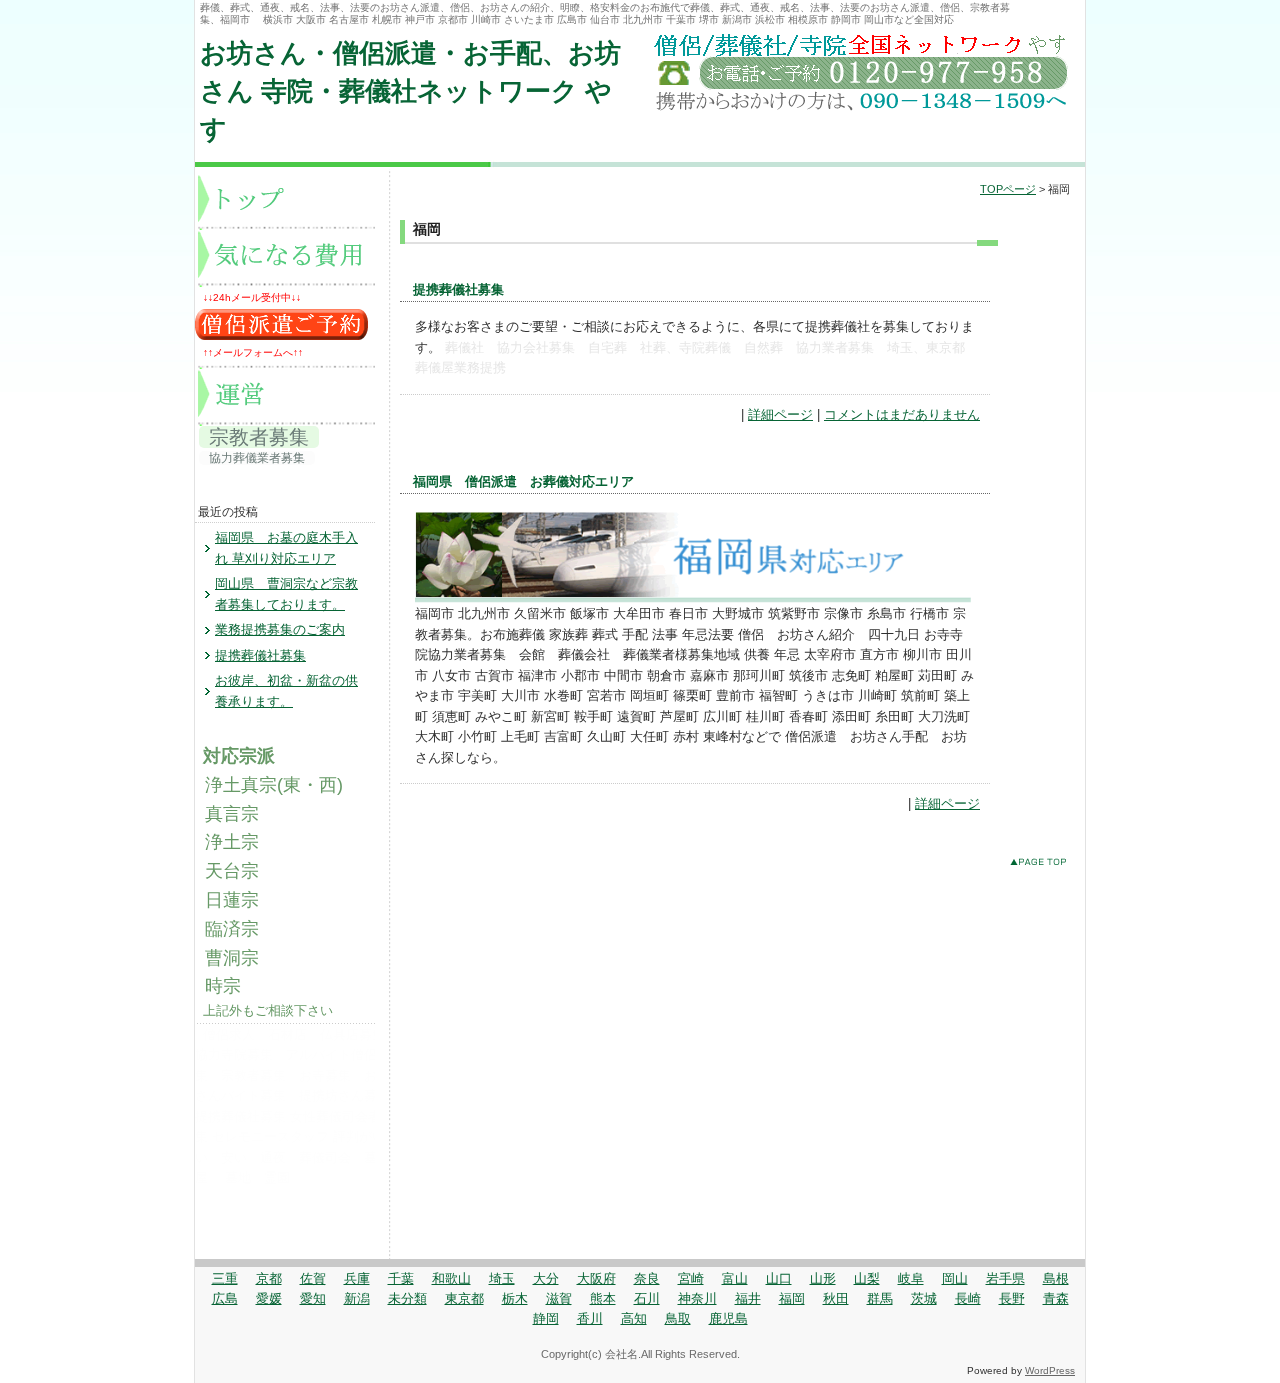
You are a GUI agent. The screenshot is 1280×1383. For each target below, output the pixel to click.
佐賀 (313, 1278)
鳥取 (678, 1318)
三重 (225, 1278)
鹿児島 (728, 1318)
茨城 (924, 1298)
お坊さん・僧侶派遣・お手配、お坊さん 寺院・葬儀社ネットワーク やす (410, 91)
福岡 (792, 1298)
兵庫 (357, 1278)
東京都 (464, 1298)
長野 (1012, 1298)
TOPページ (1008, 189)
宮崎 (691, 1278)
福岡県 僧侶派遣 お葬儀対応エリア (523, 481)
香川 (590, 1318)
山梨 (867, 1278)
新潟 (357, 1298)
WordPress (1050, 1370)
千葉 (401, 1278)
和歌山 (451, 1278)
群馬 (880, 1298)
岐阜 (911, 1278)
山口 (779, 1278)
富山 (735, 1278)
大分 (546, 1278)
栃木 (515, 1298)
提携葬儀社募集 (458, 289)
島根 (1056, 1278)
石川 (647, 1298)
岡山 (955, 1278)
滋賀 (559, 1298)
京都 (269, 1278)
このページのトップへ (1042, 865)
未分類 (407, 1298)
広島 (225, 1298)
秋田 (836, 1298)
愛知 (313, 1298)
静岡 (546, 1318)
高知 (634, 1318)
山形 (823, 1278)
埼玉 (502, 1278)
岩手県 (1005, 1278)
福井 (748, 1298)
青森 (1056, 1298)
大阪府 (596, 1278)
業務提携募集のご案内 (280, 629)
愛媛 (269, 1298)
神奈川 (697, 1298)
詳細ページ (780, 414)
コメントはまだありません (902, 414)
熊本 (603, 1298)
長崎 (968, 1298)
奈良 (647, 1278)
